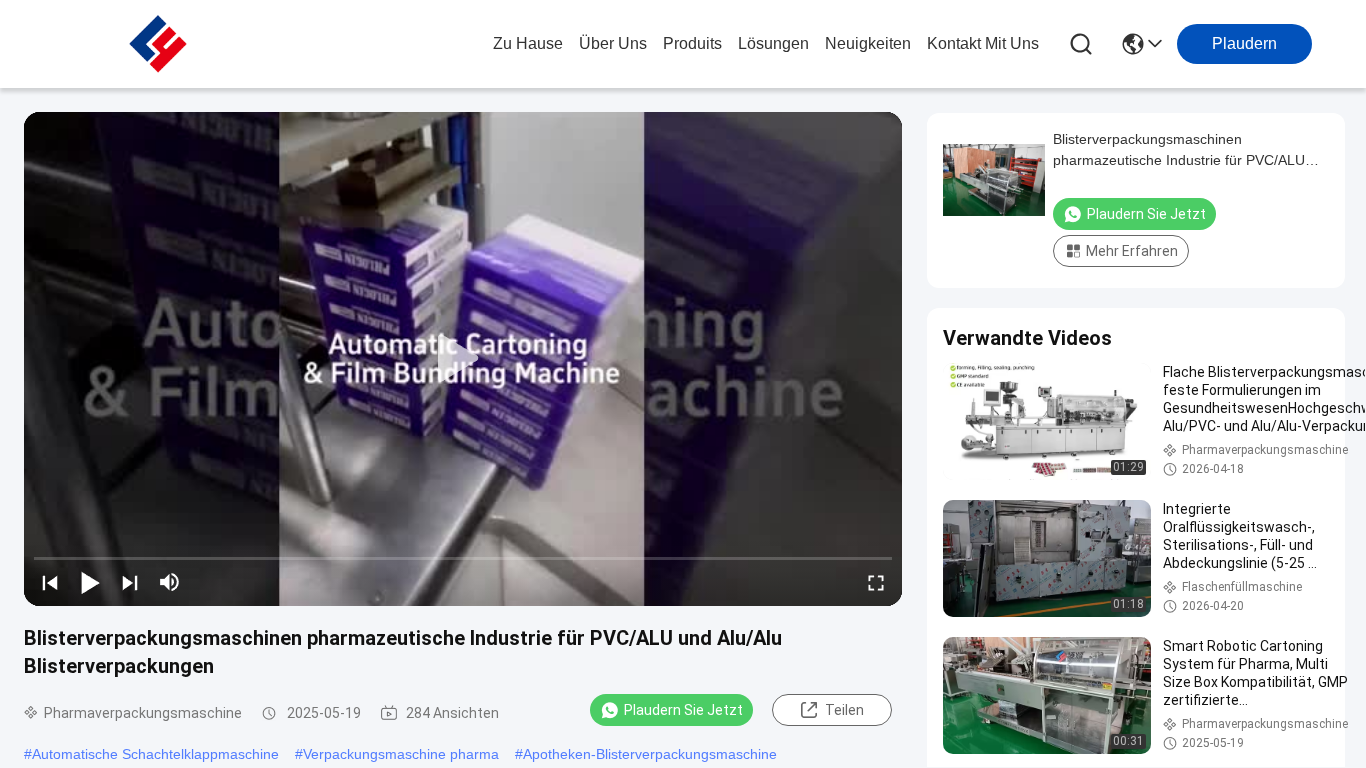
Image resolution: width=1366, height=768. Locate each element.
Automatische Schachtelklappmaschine (155, 754)
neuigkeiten (868, 43)
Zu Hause (528, 43)
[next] (130, 582)
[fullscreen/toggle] (876, 582)
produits (692, 43)
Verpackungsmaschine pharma (401, 754)
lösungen (773, 43)
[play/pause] (90, 582)
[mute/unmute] (170, 582)
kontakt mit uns (983, 43)
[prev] (50, 582)
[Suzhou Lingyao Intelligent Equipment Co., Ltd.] (158, 44)
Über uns (613, 43)
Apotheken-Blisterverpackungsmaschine (650, 754)
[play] (463, 359)
